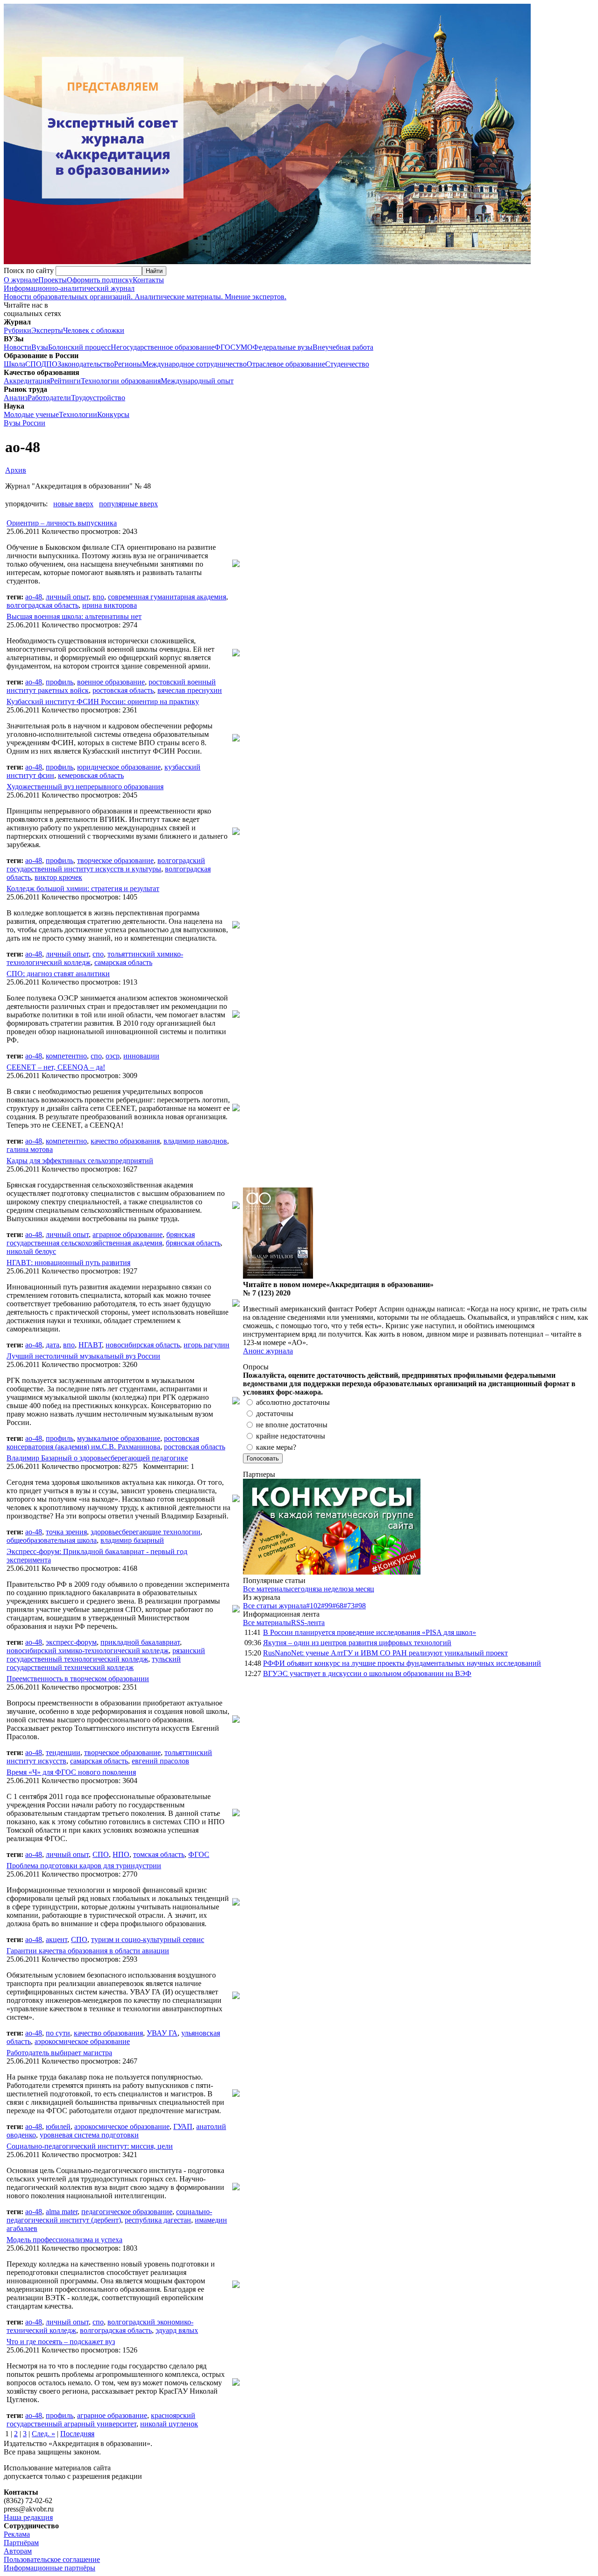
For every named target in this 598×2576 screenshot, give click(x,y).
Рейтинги (65, 381)
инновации (141, 1056)
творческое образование (115, 860)
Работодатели (49, 398)
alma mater (62, 2212)
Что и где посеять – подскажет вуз (61, 2342)
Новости (18, 347)
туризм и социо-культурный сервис (148, 1939)
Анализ (16, 398)
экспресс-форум (71, 1642)
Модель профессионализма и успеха (64, 2240)
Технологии (78, 414)
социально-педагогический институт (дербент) (109, 2216)
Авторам (18, 2551)
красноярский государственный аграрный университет (101, 2420)
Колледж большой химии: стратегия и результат (83, 889)
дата (53, 1345)
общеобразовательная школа (52, 1540)
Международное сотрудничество (194, 364)
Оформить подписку (100, 280)
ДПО (49, 364)
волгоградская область (43, 605)
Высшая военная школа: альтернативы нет (74, 616)
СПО (33, 364)
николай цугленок (169, 2424)
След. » (43, 2434)
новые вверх (73, 504)
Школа (14, 364)
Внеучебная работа (343, 347)
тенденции (63, 1752)
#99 (327, 1606)
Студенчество (347, 364)
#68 (338, 1606)
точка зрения (66, 1532)
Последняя (77, 2434)
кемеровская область (91, 775)
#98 (360, 1606)
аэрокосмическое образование (82, 2041)
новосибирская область (143, 1345)
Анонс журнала (268, 1351)
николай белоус (31, 1251)
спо (98, 954)
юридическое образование (119, 767)
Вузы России (25, 423)
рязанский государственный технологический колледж (106, 1655)
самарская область (123, 962)
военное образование (111, 682)
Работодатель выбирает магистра (59, 2053)
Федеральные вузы (283, 347)
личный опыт (67, 597)
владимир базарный (132, 1540)
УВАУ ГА (162, 2033)
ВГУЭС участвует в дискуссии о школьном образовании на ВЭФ (367, 1673)
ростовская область (123, 690)
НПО (121, 1854)
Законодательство (86, 364)
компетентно (66, 1056)
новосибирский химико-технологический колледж (88, 1651)
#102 (313, 1606)
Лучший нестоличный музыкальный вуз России (83, 1356)
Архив (16, 470)
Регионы (128, 364)
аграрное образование (128, 1234)
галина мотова (30, 1149)
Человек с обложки (94, 330)
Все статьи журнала (274, 1606)
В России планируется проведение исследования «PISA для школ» (370, 1632)
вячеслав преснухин (190, 690)
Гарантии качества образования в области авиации (88, 1951)
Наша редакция (28, 2517)
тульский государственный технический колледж (94, 1663)
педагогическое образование (127, 2212)
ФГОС (225, 347)
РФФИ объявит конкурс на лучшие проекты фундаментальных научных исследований (402, 1663)
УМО (244, 347)
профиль (60, 682)
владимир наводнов (195, 1141)
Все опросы (574, 1367)
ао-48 (34, 597)
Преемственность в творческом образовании (78, 1679)
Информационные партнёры (50, 2568)
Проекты (53, 280)
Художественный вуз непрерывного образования (85, 787)
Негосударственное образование (163, 347)
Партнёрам (21, 2543)
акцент (57, 1939)
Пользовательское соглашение (52, 2559)
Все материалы (267, 1589)
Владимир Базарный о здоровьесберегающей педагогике (97, 1458)
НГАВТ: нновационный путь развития (68, 1263)
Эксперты (47, 330)
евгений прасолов (160, 1761)
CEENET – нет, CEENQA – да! (56, 1067)
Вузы (40, 347)
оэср (113, 1056)
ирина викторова (110, 605)
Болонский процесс (79, 347)
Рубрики (18, 330)
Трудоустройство (98, 398)
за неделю (332, 1589)
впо (98, 597)
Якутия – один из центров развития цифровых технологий (357, 1643)
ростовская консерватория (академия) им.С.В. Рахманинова (103, 1443)
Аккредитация (27, 381)
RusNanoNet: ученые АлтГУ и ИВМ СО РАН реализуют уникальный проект (385, 1653)
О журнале (21, 280)
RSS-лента (308, 1623)
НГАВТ (90, 1345)
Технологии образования (121, 381)
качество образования (125, 1141)
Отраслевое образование (286, 364)
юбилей (58, 2126)
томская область (159, 1854)
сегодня (303, 1589)
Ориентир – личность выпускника (62, 523)
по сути (58, 2033)
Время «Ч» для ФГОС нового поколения (71, 1772)
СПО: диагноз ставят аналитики (58, 974)
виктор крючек (58, 877)
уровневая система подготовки (89, 2135)
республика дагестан (158, 2220)
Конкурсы (113, 414)
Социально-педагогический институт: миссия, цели (90, 2146)
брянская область (193, 1243)
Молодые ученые (31, 414)
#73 (349, 1606)
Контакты (148, 280)
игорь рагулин (206, 1345)
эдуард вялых (177, 2330)
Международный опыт (197, 381)
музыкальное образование (119, 1438)
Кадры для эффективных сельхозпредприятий (80, 1161)
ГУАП (183, 2126)
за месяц (361, 1589)
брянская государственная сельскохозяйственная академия (101, 1239)
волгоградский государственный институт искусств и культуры (106, 865)
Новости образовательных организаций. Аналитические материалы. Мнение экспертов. (145, 292)
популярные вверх (128, 504)
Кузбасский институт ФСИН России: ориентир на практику (103, 702)
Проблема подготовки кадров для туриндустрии (84, 1866)
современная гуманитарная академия (167, 597)
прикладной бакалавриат (140, 1642)
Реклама (17, 2534)
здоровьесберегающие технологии (146, 1532)
